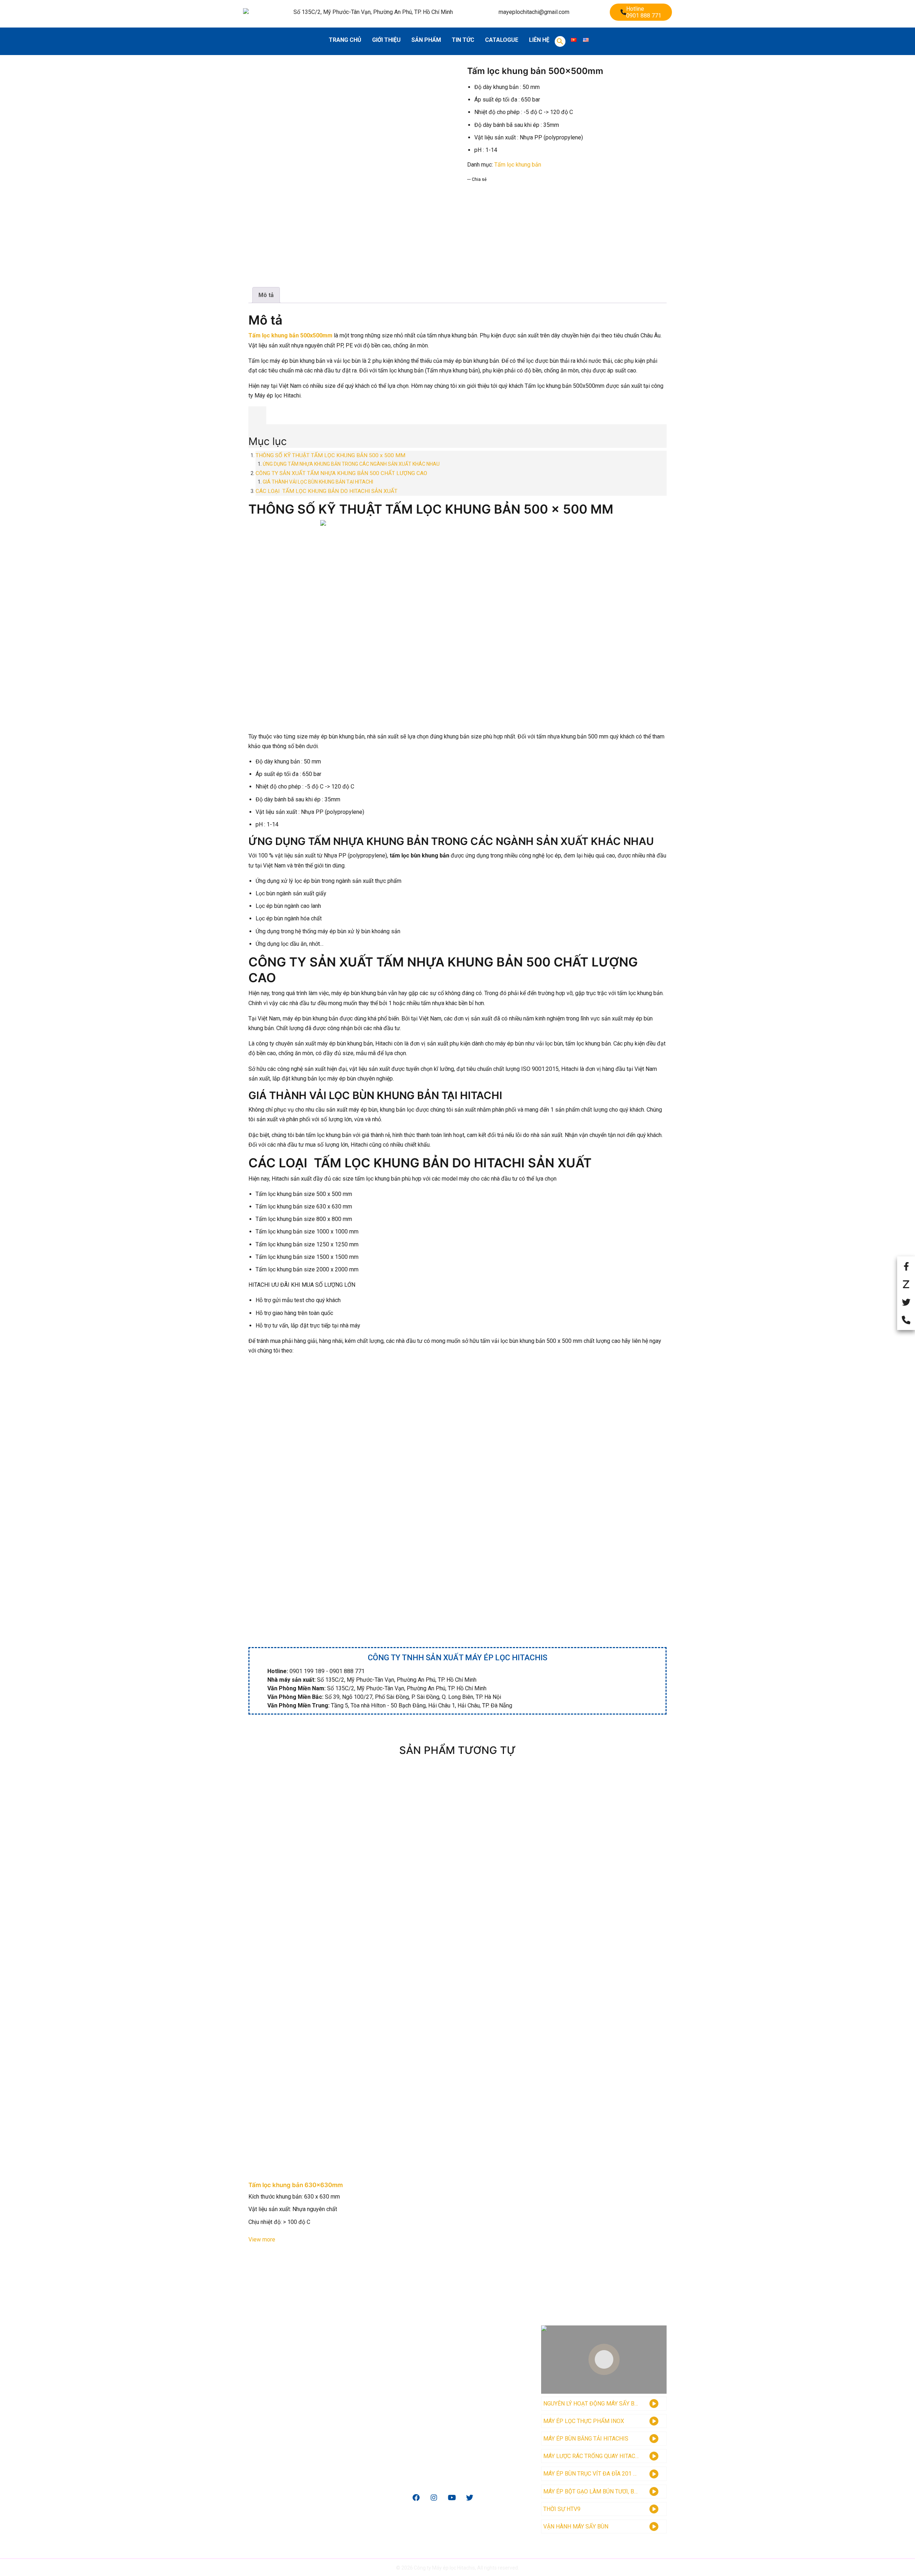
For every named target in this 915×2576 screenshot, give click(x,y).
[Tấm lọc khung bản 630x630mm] (457, 1972)
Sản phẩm (426, 40)
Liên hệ (539, 40)
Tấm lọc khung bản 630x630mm (296, 2185)
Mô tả (266, 295)
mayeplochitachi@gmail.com (534, 12)
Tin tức (463, 40)
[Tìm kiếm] (560, 41)
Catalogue (502, 40)
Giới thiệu (386, 40)
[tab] (266, 295)
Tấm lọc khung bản (518, 165)
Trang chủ (345, 40)
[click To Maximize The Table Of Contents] (257, 415)
